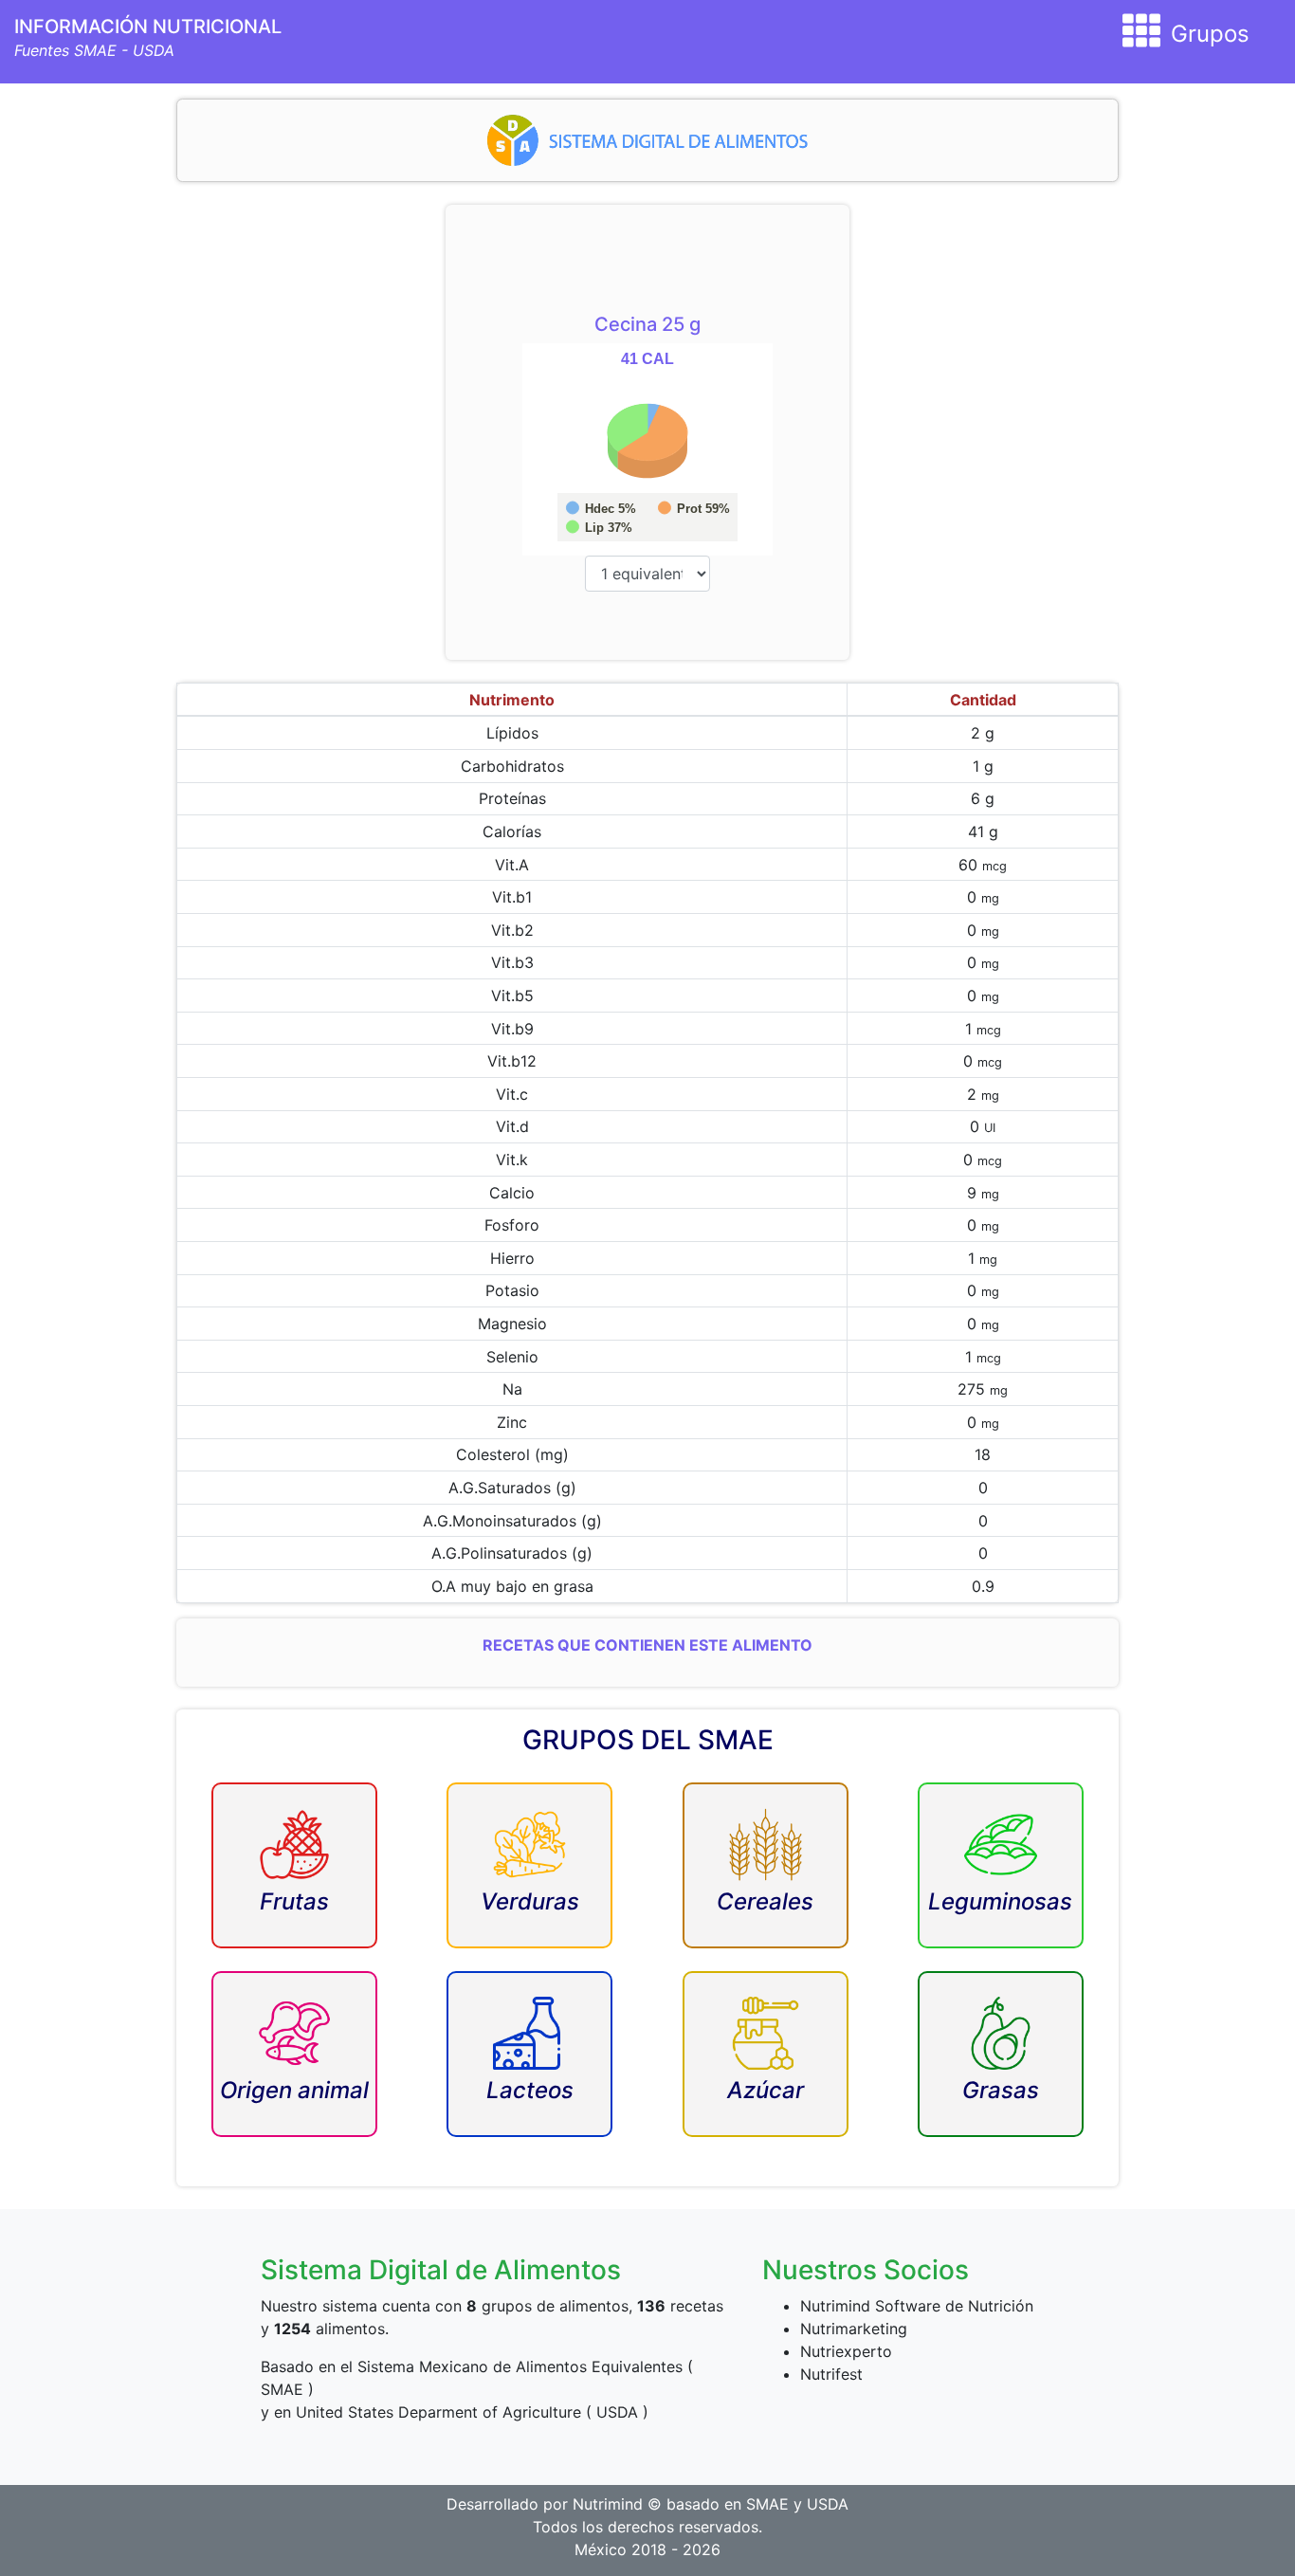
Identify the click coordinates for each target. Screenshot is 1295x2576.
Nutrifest (831, 2374)
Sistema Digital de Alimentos (441, 2270)
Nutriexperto (846, 2351)
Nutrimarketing (854, 2329)
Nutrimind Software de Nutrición (917, 2306)
